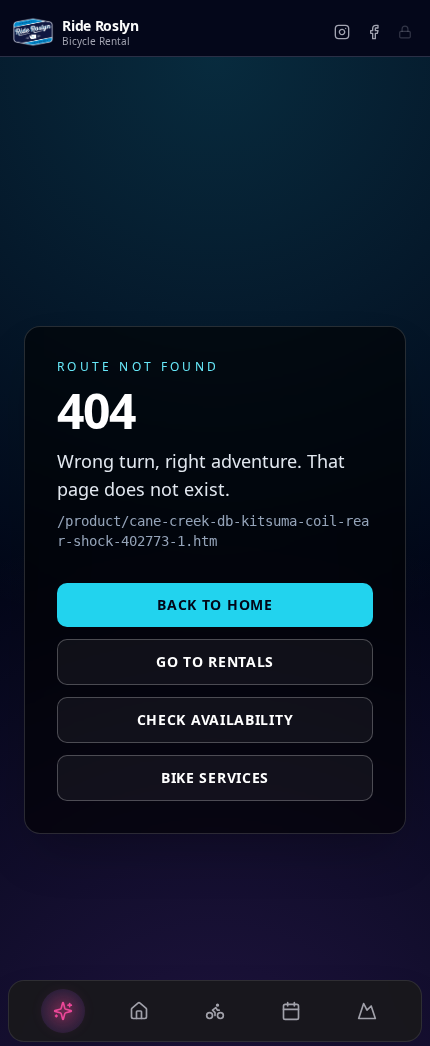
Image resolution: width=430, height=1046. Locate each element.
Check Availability (215, 719)
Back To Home (214, 604)
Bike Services (215, 777)
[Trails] (367, 1011)
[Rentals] (139, 1011)
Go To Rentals (215, 661)
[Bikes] (215, 1011)
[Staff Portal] (405, 32)
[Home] (63, 1011)
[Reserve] (291, 1011)
